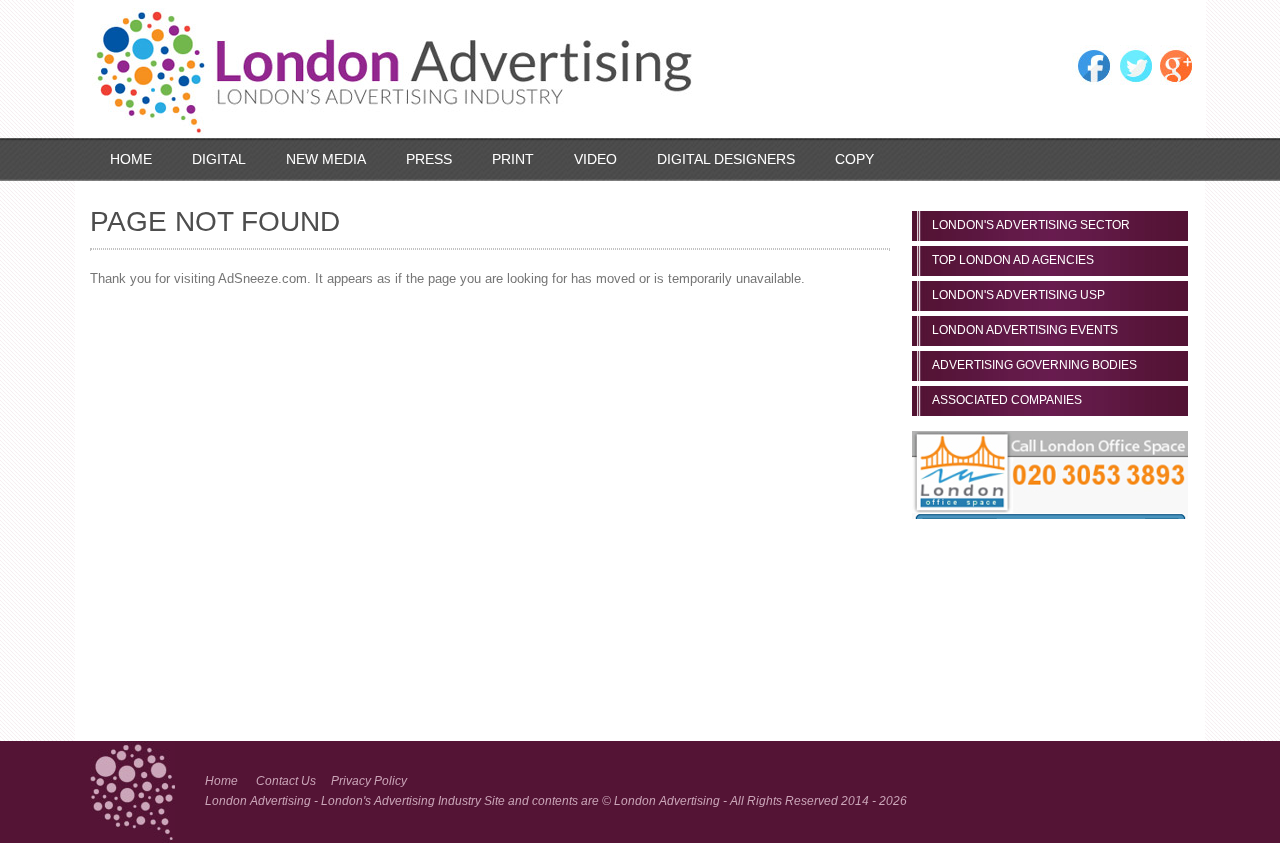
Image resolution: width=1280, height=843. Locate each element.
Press (429, 159)
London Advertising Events (1025, 330)
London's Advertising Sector (1031, 225)
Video (595, 159)
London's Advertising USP (1018, 295)
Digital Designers (726, 159)
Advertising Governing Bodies (1034, 365)
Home (131, 159)
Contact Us (286, 781)
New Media (326, 159)
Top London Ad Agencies (1013, 260)
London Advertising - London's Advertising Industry (344, 801)
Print (513, 159)
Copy (854, 159)
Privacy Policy (369, 781)
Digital (219, 159)
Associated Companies (1007, 400)
